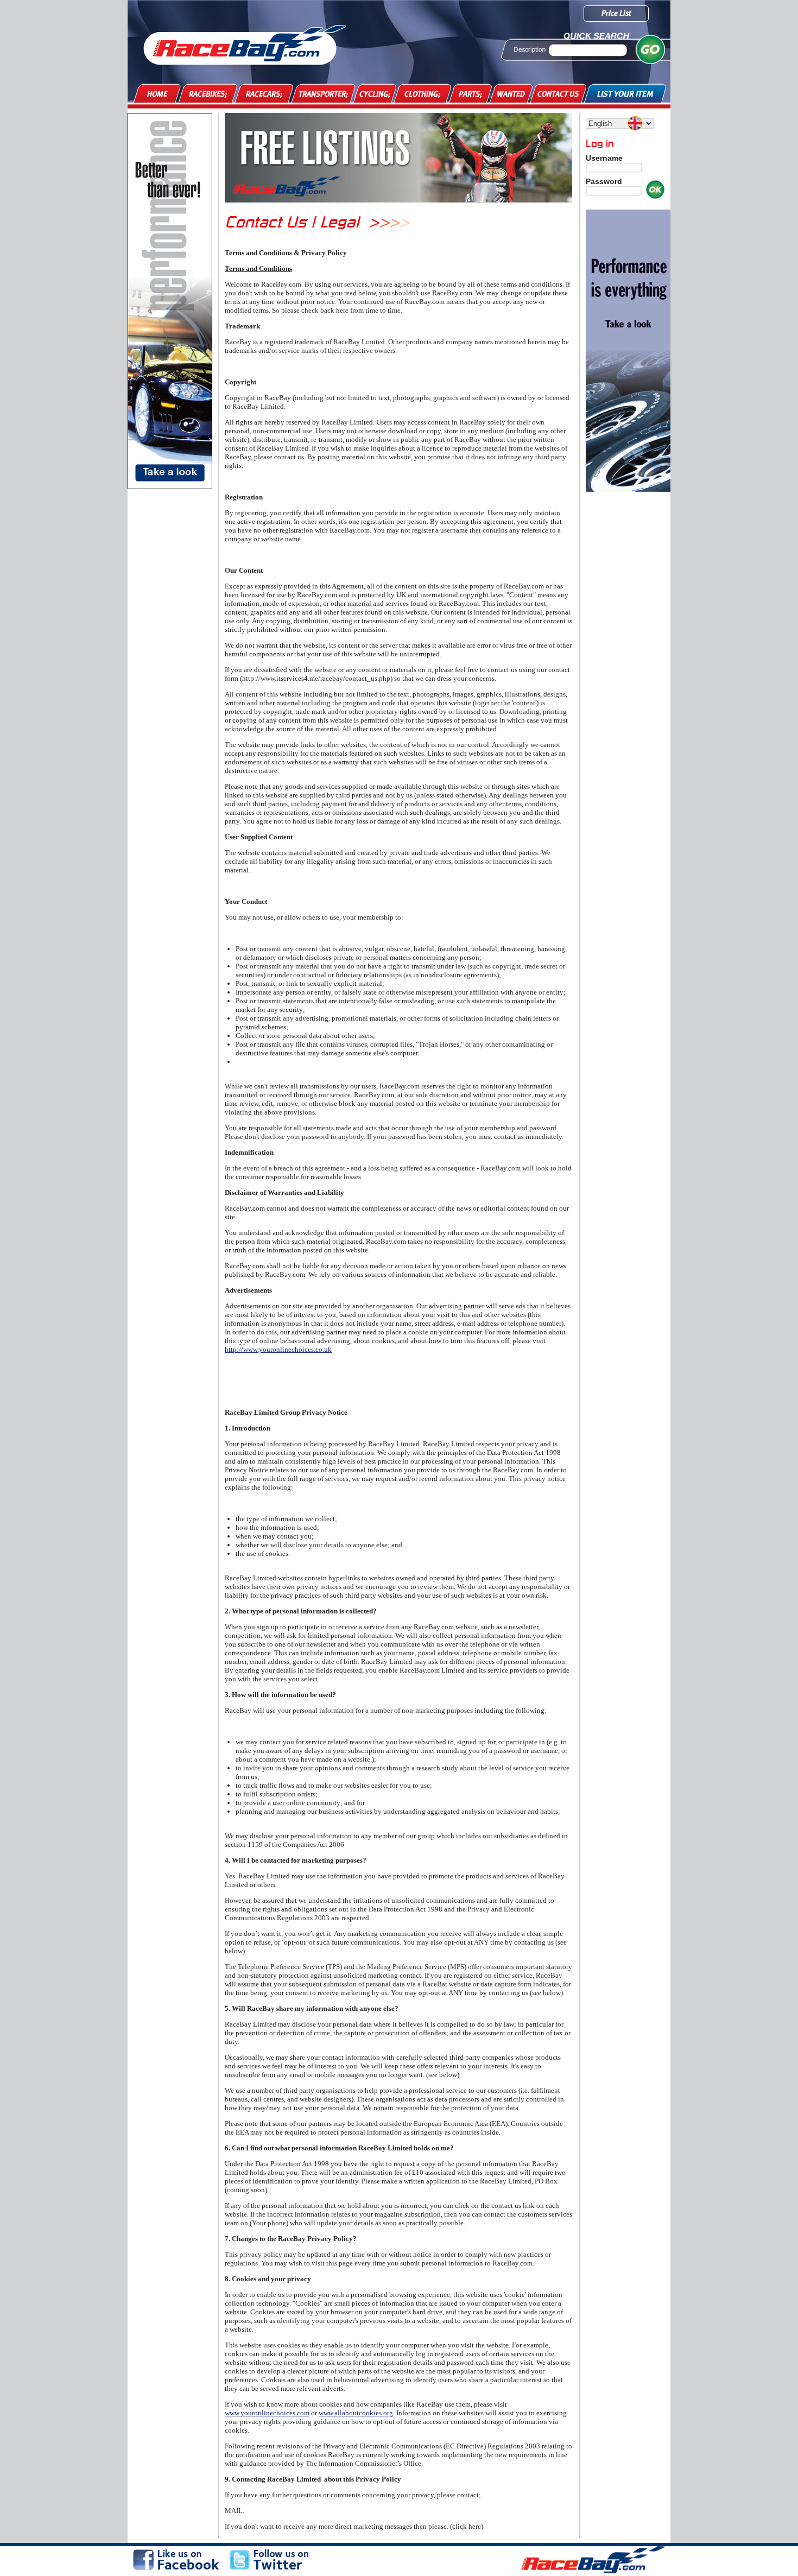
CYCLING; (375, 94)
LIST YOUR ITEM (625, 94)
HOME (157, 94)
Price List (616, 13)
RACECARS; (264, 94)
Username (604, 158)
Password (604, 181)
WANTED (511, 94)
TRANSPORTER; (323, 94)
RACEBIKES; (208, 94)
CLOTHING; (422, 94)
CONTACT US (558, 94)
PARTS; (470, 94)
